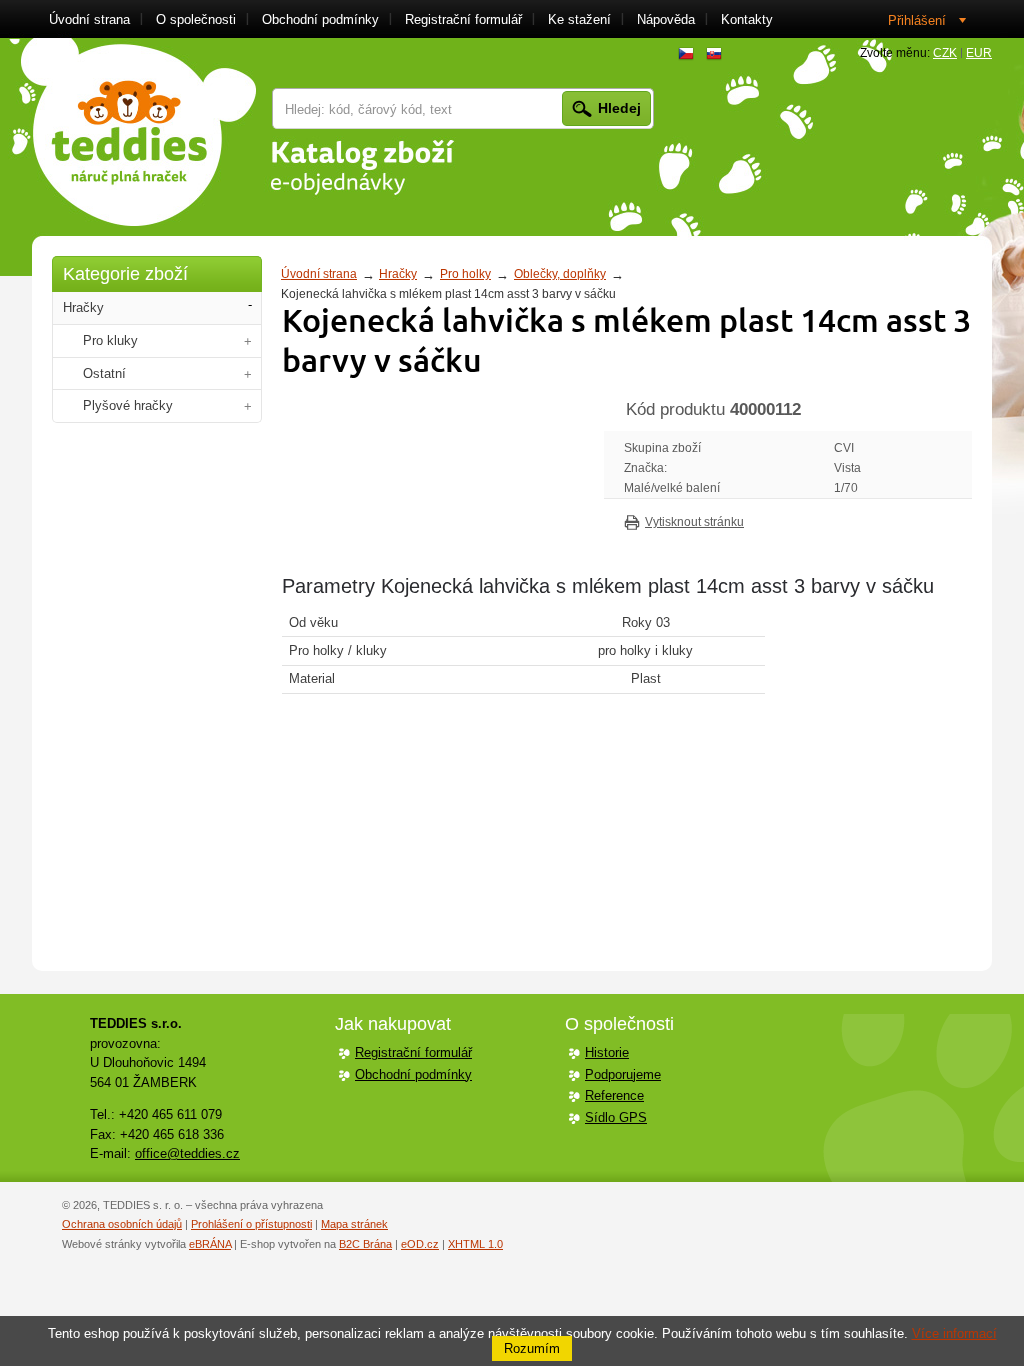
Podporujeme (623, 1074)
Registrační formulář (413, 1052)
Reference (614, 1095)
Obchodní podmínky (413, 1074)
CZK (945, 53)
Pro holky (465, 274)
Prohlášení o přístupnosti (251, 1224)
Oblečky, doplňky (560, 274)
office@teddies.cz (187, 1153)
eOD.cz (420, 1244)
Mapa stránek (354, 1224)
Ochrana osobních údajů (122, 1224)
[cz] (686, 54)
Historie (607, 1052)
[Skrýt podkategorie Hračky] (250, 305)
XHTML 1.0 (475, 1244)
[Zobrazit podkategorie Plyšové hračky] (248, 406)
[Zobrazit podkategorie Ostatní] (248, 374)
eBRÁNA (210, 1244)
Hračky (398, 274)
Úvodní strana (319, 274)
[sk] (714, 54)
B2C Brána (365, 1244)
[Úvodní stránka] (138, 132)
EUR (979, 53)
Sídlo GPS (616, 1117)
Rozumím (532, 1348)
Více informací (954, 1333)
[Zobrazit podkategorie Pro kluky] (248, 341)
